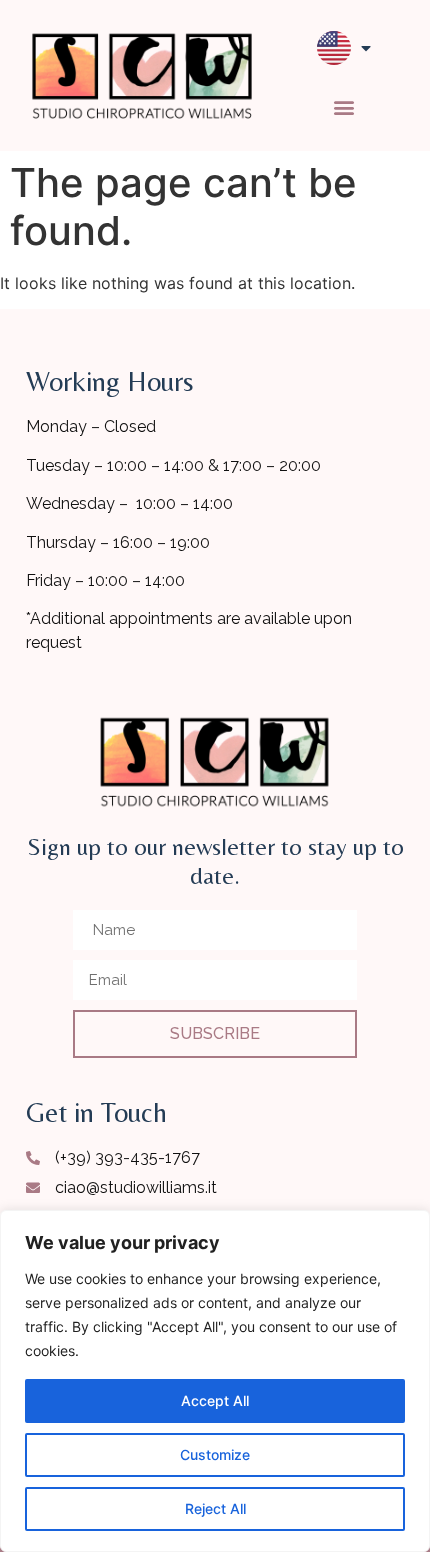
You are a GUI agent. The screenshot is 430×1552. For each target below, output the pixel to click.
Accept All (215, 1400)
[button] (344, 106)
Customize (215, 1454)
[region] (215, 1381)
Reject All (215, 1508)
